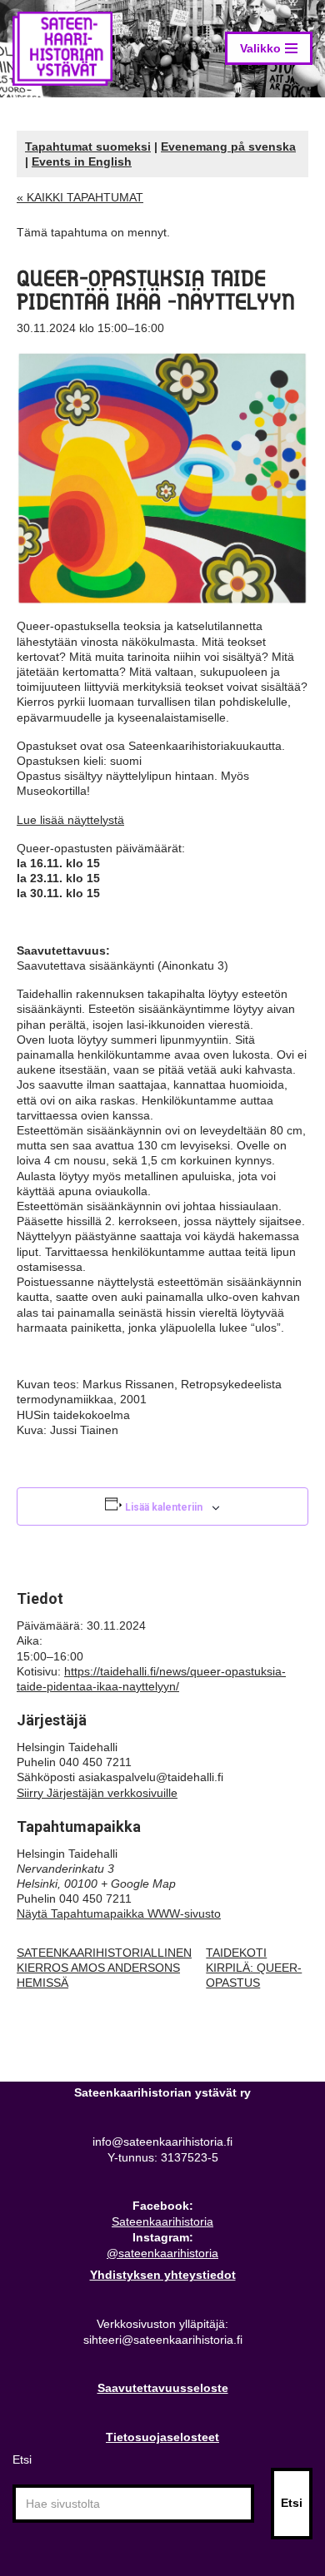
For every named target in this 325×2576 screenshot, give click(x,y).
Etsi (22, 2459)
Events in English (82, 161)
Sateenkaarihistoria (162, 2221)
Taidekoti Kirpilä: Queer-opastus (254, 1968)
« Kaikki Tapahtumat (80, 197)
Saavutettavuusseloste (163, 2388)
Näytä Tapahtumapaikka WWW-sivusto (119, 1913)
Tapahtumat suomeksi (88, 146)
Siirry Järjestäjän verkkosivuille (97, 1793)
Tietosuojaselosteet (162, 2437)
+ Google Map (138, 1884)
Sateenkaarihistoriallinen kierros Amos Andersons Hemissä (104, 1968)
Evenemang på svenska (228, 146)
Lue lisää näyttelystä (70, 820)
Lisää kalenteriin (164, 1507)
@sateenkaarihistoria (162, 2253)
